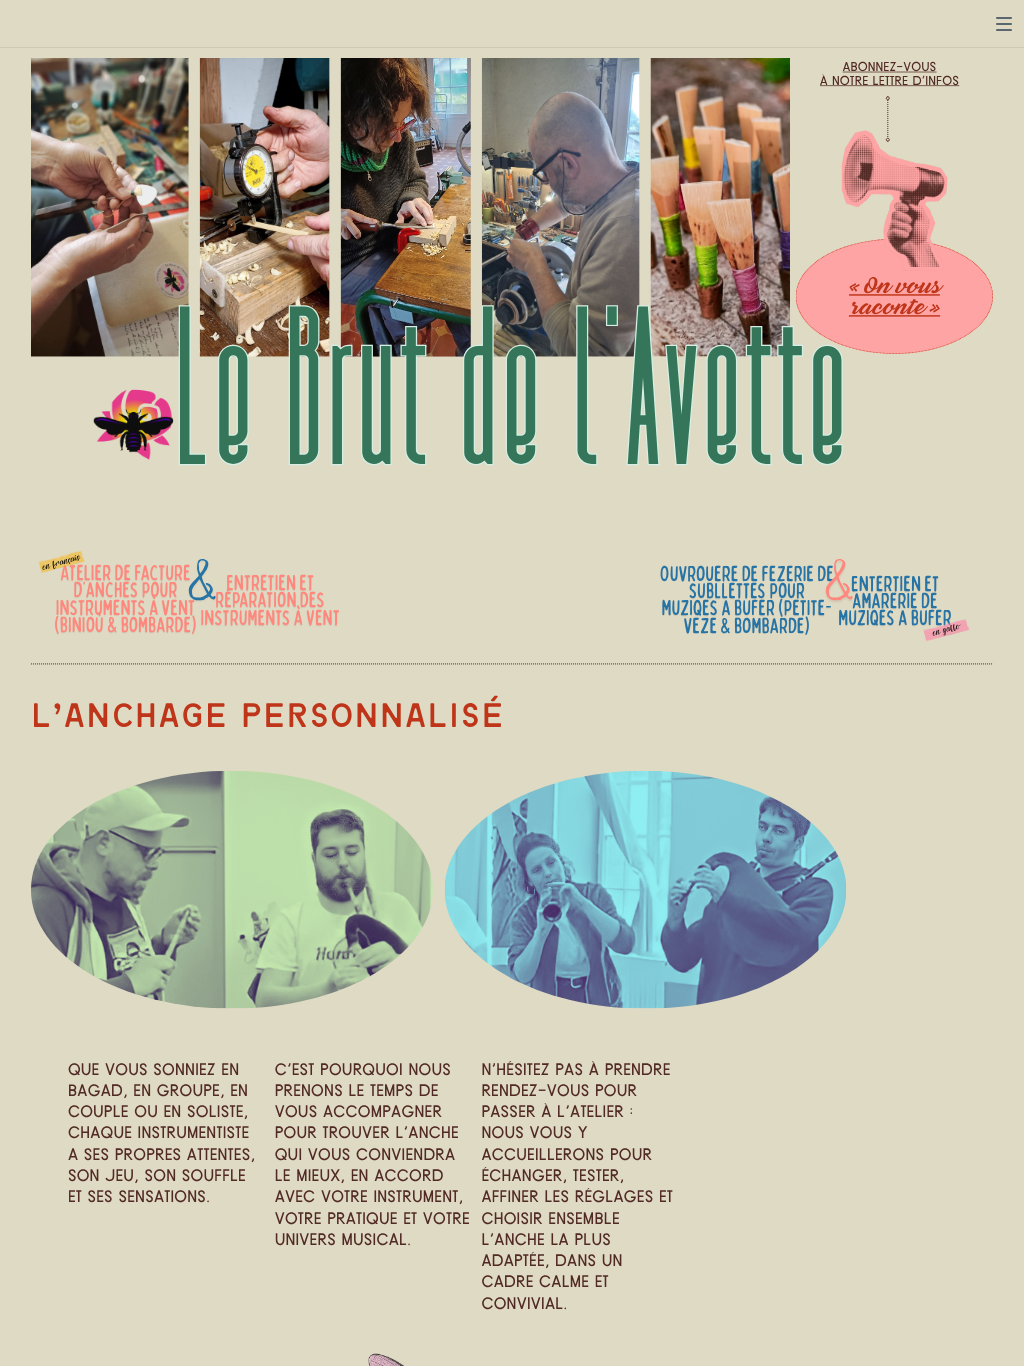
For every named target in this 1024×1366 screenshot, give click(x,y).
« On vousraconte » (894, 296)
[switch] (1004, 24)
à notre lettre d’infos (889, 81)
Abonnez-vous (890, 67)
